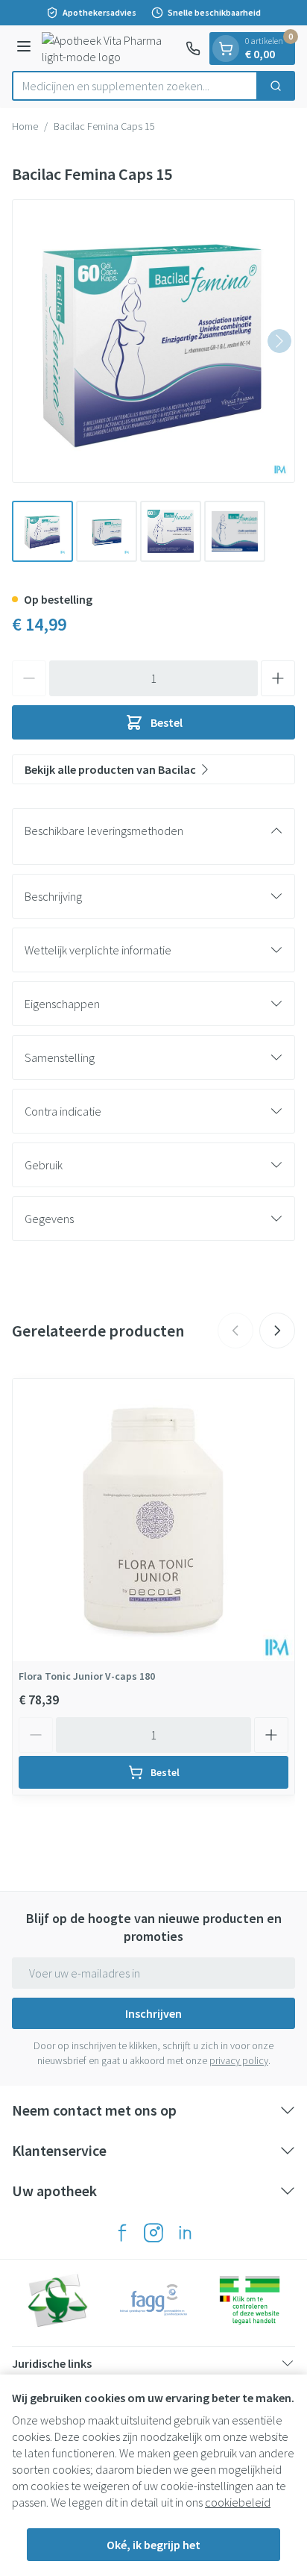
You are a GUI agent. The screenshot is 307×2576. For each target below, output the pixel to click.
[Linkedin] (185, 2233)
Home (25, 126)
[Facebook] (122, 2233)
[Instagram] (153, 2233)
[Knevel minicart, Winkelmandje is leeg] (226, 49)
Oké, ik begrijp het (153, 2545)
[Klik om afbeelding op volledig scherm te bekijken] (153, 341)
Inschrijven (153, 2013)
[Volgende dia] (277, 1331)
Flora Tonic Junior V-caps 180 (87, 1676)
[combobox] (135, 86)
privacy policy (239, 2060)
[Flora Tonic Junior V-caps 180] (153, 1520)
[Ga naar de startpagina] (111, 49)
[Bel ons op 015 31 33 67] (193, 49)
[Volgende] (279, 341)
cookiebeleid (238, 2502)
